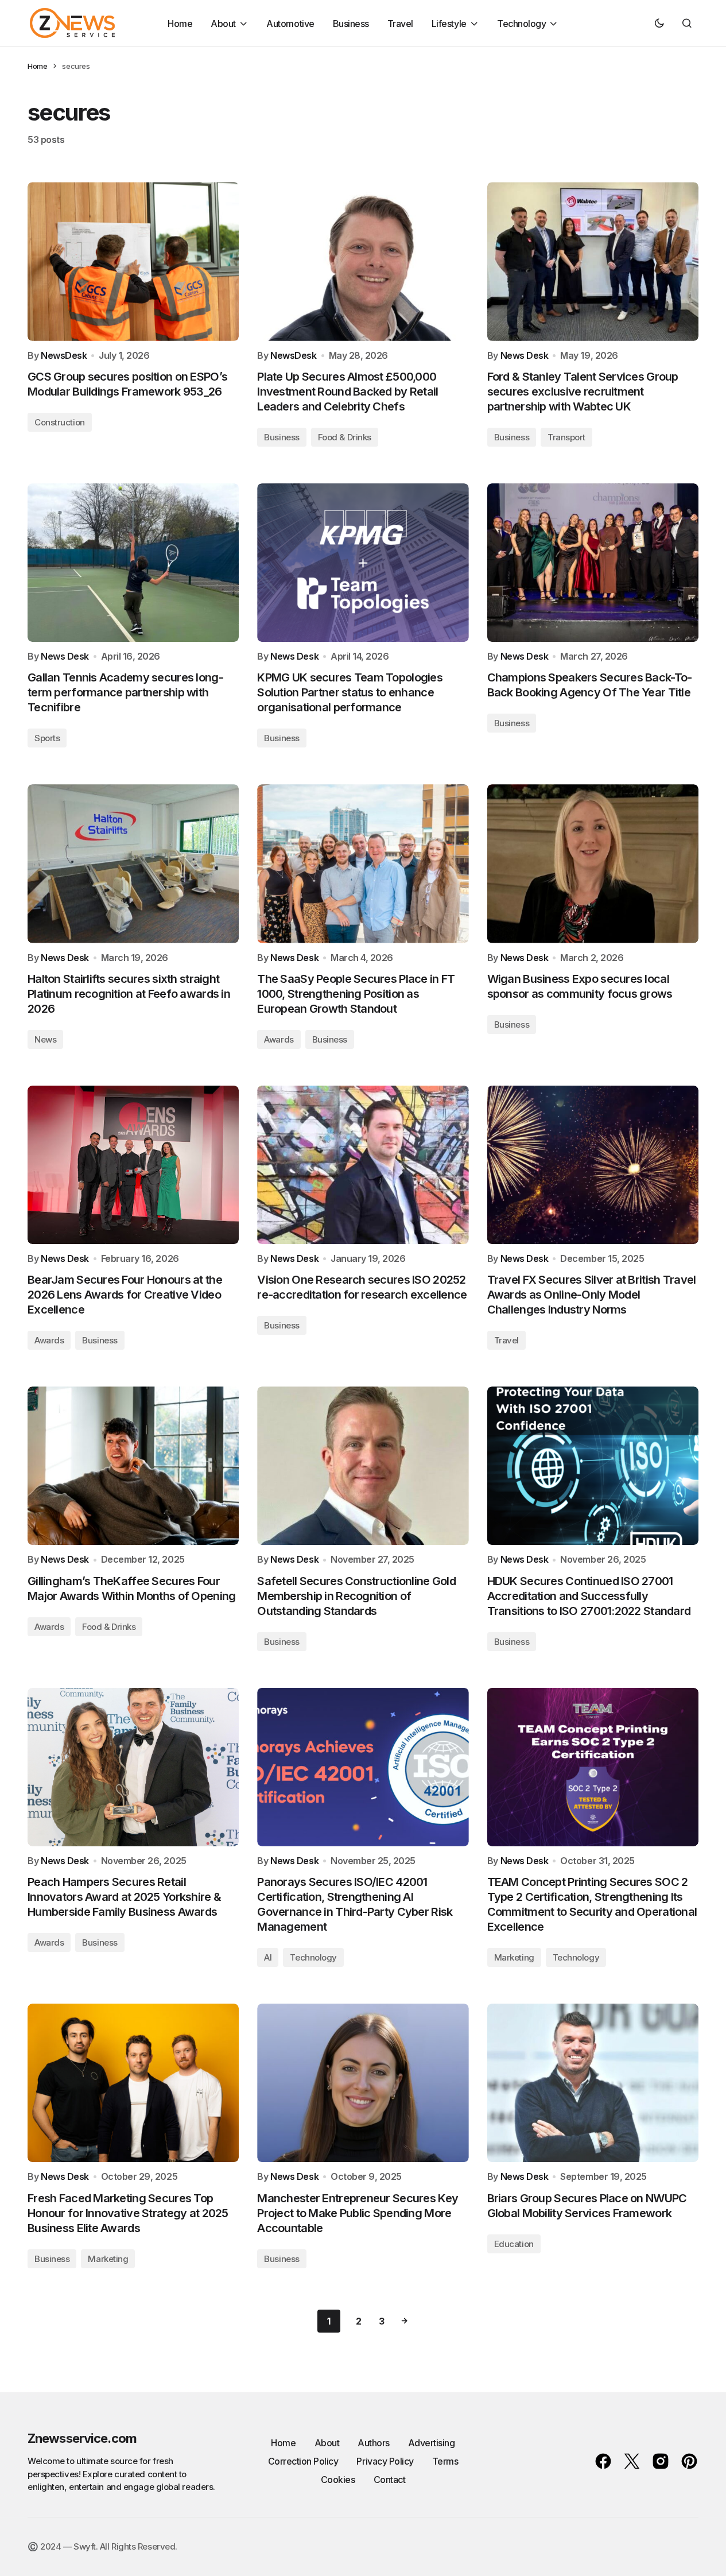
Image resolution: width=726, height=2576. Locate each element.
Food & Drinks (345, 437)
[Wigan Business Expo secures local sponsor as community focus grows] (593, 863)
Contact (390, 2480)
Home (37, 66)
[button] (659, 23)
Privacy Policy (385, 2461)
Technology (313, 1957)
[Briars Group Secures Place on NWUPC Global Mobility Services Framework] (593, 2083)
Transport (566, 437)
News (45, 1039)
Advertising (432, 2443)
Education (514, 2244)
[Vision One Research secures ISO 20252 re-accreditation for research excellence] (363, 1165)
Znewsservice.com (82, 2438)
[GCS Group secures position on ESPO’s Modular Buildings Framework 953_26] (133, 261)
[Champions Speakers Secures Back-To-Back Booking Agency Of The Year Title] (593, 563)
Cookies (338, 2480)
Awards (279, 1039)
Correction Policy (303, 2461)
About (327, 2443)
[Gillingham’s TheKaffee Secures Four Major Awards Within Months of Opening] (133, 1466)
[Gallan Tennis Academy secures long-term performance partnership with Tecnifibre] (133, 563)
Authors (374, 2443)
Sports (47, 738)
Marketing (514, 1957)
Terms (445, 2461)
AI (268, 1957)
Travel (506, 1340)
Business (282, 437)
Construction (60, 422)
